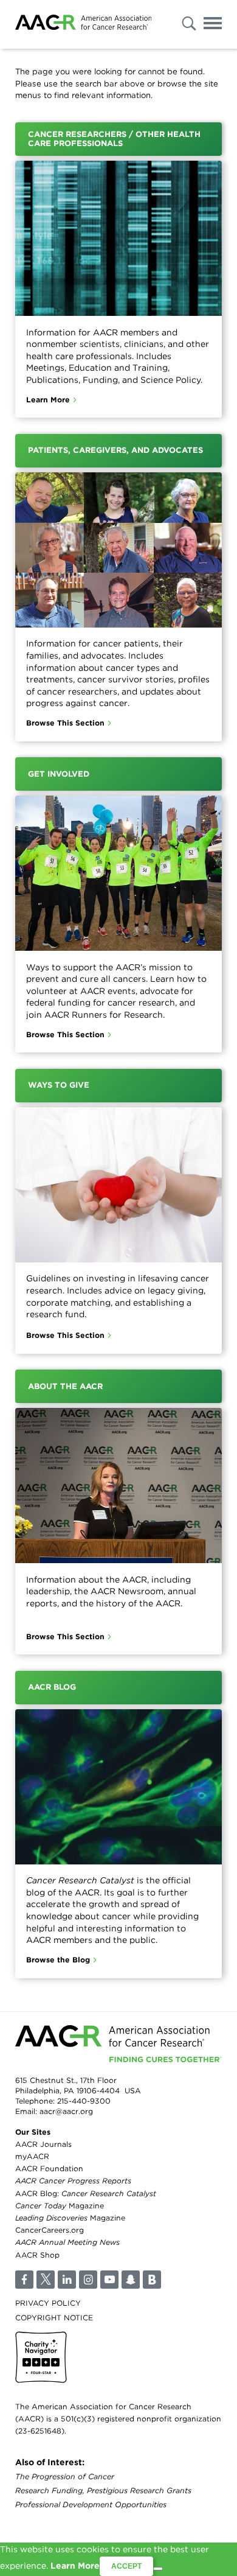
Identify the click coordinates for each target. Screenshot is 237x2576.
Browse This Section (65, 723)
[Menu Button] (213, 25)
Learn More (48, 400)
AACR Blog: (86, 2193)
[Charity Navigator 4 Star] (41, 2357)
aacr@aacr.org (66, 2111)
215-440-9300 (84, 2101)
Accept (126, 2566)
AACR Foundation (49, 2168)
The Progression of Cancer (65, 2476)
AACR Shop (37, 2255)
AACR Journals (43, 2144)
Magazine (60, 2206)
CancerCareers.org (50, 2230)
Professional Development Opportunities (91, 2504)
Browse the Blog (58, 1960)
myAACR (32, 2156)
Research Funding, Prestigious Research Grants (103, 2490)
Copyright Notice (54, 2318)
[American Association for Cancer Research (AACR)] (83, 24)
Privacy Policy (48, 2303)
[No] (158, 2569)
